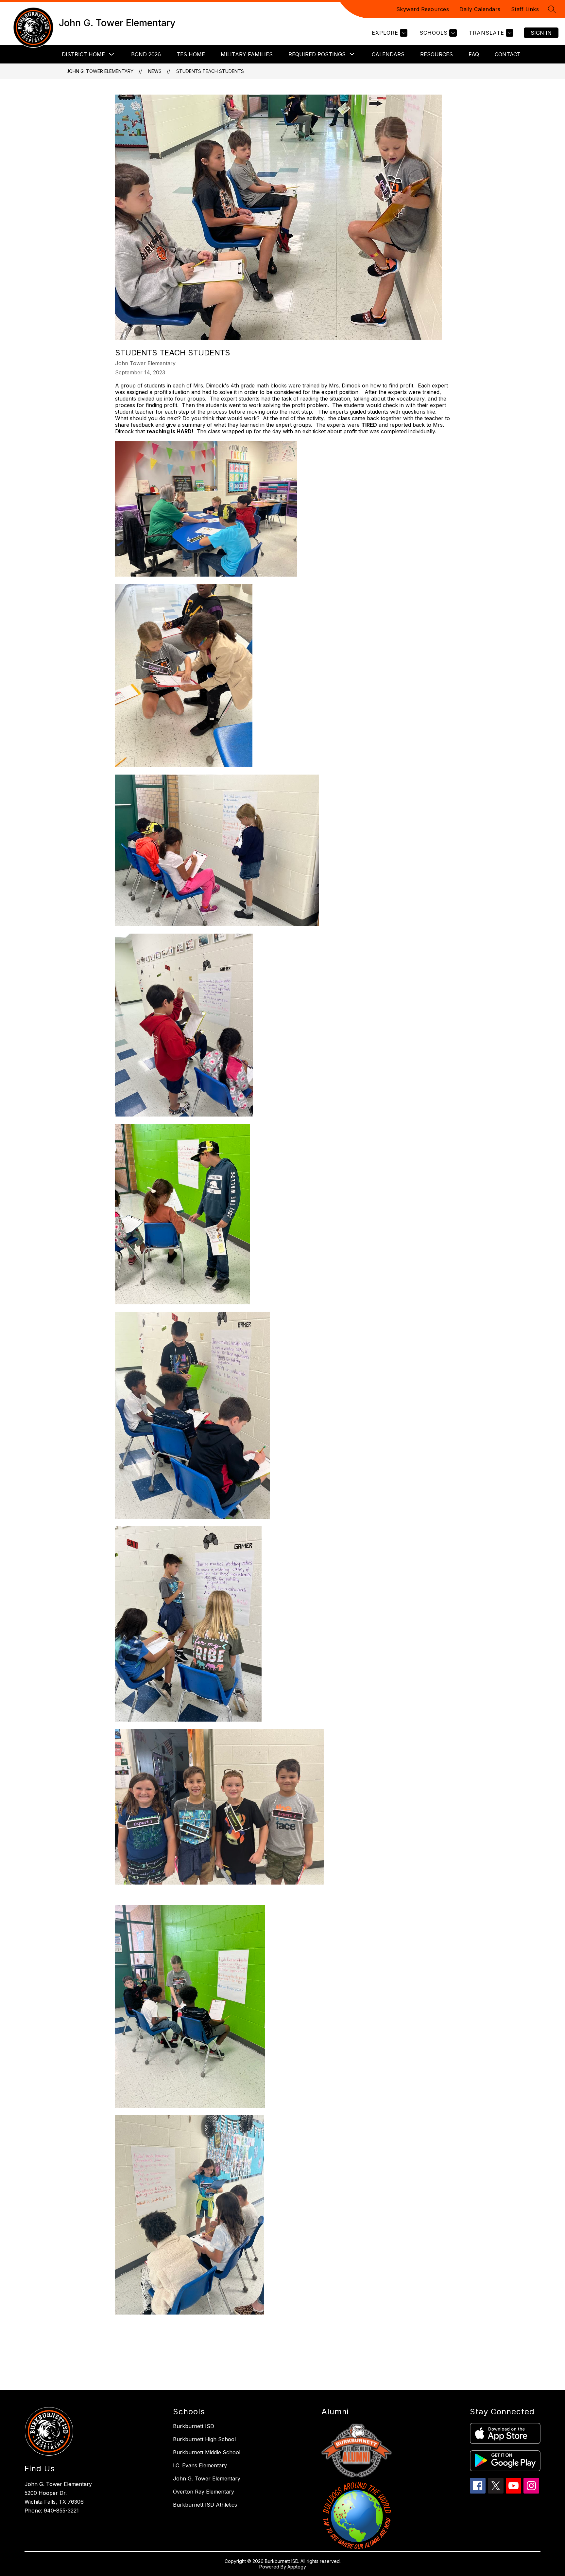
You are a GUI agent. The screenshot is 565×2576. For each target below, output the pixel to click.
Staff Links (525, 9)
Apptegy (297, 2567)
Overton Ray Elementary (204, 2492)
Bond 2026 (146, 54)
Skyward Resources (423, 9)
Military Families (247, 54)
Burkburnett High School (204, 2439)
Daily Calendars (480, 9)
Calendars (388, 54)
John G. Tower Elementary (100, 71)
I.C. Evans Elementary (200, 2465)
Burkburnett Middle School (207, 2452)
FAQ (474, 54)
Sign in (541, 33)
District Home (83, 54)
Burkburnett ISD (194, 2426)
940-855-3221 (61, 2511)
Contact (508, 54)
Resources (437, 54)
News (155, 71)
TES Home (191, 54)
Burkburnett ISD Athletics (205, 2505)
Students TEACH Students (210, 71)
